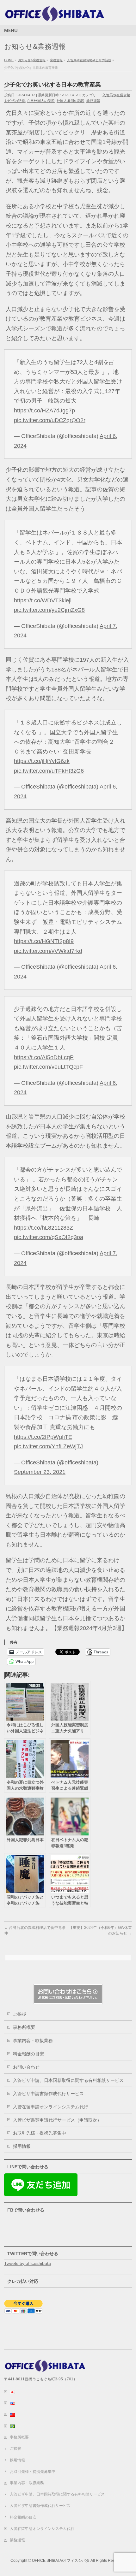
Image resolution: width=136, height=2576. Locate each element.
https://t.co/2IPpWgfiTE (43, 1437)
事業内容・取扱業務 (33, 2041)
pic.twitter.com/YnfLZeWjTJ (48, 1446)
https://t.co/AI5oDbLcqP (44, 1057)
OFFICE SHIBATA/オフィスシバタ (61, 2561)
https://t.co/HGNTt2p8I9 (44, 941)
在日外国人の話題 (41, 101)
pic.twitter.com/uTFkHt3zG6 (49, 771)
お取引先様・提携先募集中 (40, 2133)
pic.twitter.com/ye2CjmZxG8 (49, 610)
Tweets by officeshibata (28, 2263)
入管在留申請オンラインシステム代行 (51, 2107)
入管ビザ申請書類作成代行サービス (48, 2094)
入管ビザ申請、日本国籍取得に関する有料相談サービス (68, 2080)
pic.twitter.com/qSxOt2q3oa (49, 1237)
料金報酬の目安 (28, 2054)
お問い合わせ (26, 2067)
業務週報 (93, 101)
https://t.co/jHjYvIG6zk (42, 761)
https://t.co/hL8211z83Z (43, 1228)
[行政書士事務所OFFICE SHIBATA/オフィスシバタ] (55, 15)
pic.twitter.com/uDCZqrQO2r (50, 420)
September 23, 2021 (40, 1472)
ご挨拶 (20, 2014)
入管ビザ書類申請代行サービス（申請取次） (57, 2120)
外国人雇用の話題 (71, 101)
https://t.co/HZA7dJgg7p (44, 411)
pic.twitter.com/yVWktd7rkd (48, 951)
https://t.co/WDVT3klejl (43, 600)
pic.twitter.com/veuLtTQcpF (48, 1067)
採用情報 (22, 2146)
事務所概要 (24, 2027)
